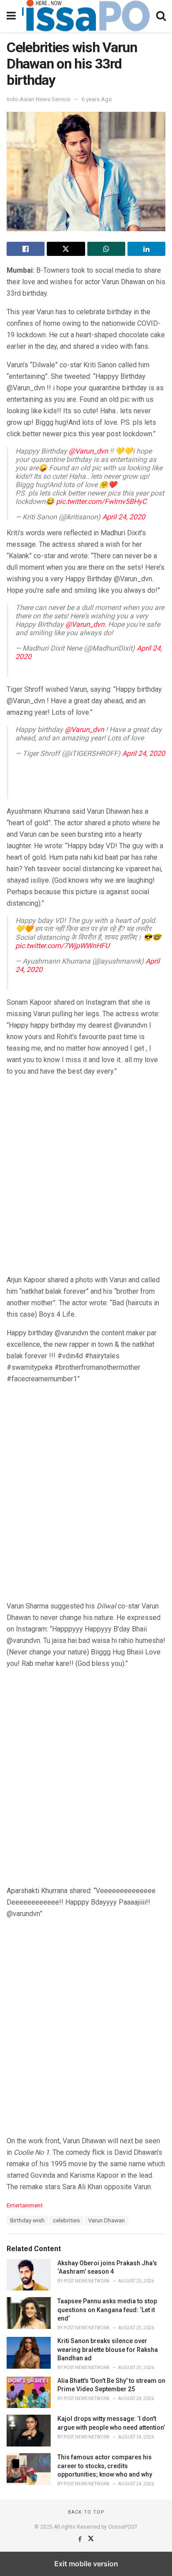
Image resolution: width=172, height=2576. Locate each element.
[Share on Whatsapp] (106, 249)
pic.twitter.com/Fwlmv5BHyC (101, 501)
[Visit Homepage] (86, 16)
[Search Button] (161, 16)
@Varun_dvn (88, 451)
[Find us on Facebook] (80, 2539)
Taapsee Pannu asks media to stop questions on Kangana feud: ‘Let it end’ (107, 2310)
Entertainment (25, 2205)
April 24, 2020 (124, 517)
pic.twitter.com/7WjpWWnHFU (62, 946)
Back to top (86, 2512)
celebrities (66, 2220)
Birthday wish (27, 2220)
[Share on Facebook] (26, 249)
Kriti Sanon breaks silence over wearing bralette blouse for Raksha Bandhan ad (108, 2349)
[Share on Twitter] (66, 249)
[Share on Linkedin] (146, 249)
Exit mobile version (86, 2564)
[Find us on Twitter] (91, 2539)
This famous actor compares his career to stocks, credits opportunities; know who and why (105, 2466)
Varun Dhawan (107, 2220)
